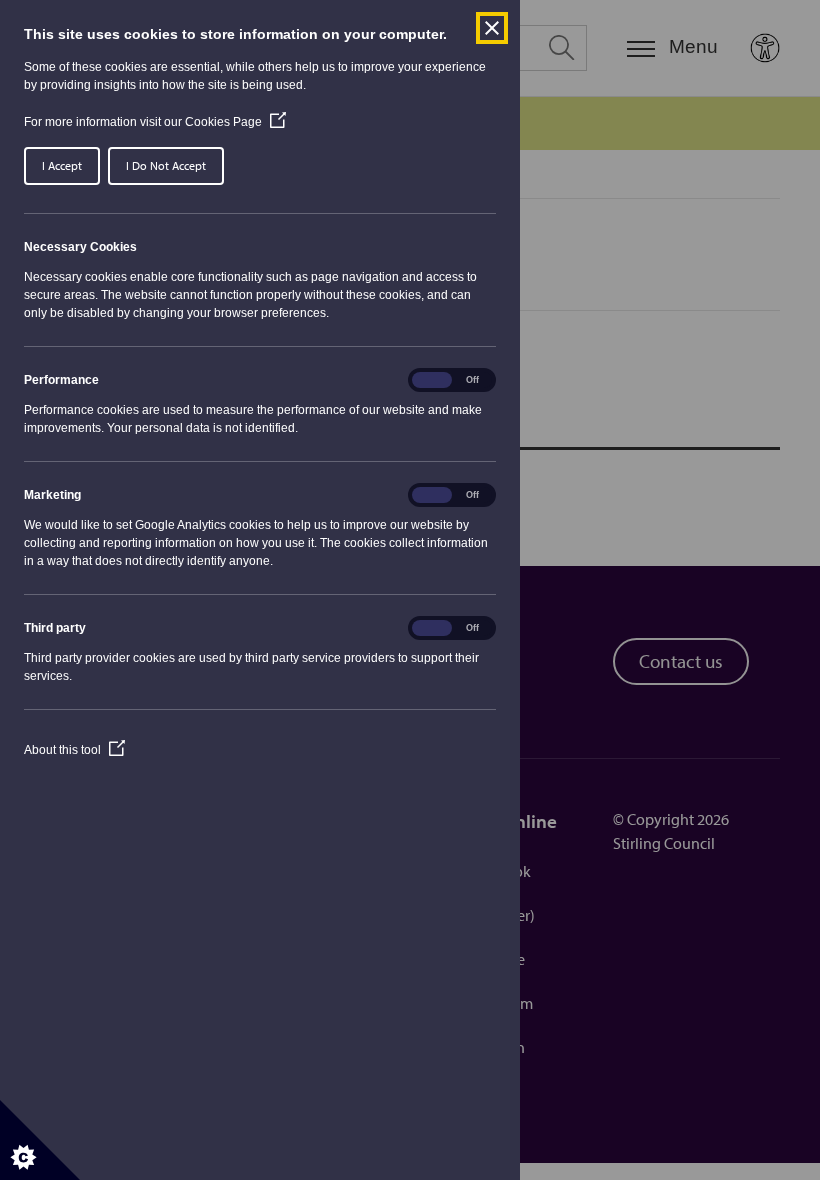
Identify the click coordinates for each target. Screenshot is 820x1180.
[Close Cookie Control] (492, 28)
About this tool (74, 750)
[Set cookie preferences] (40, 1140)
